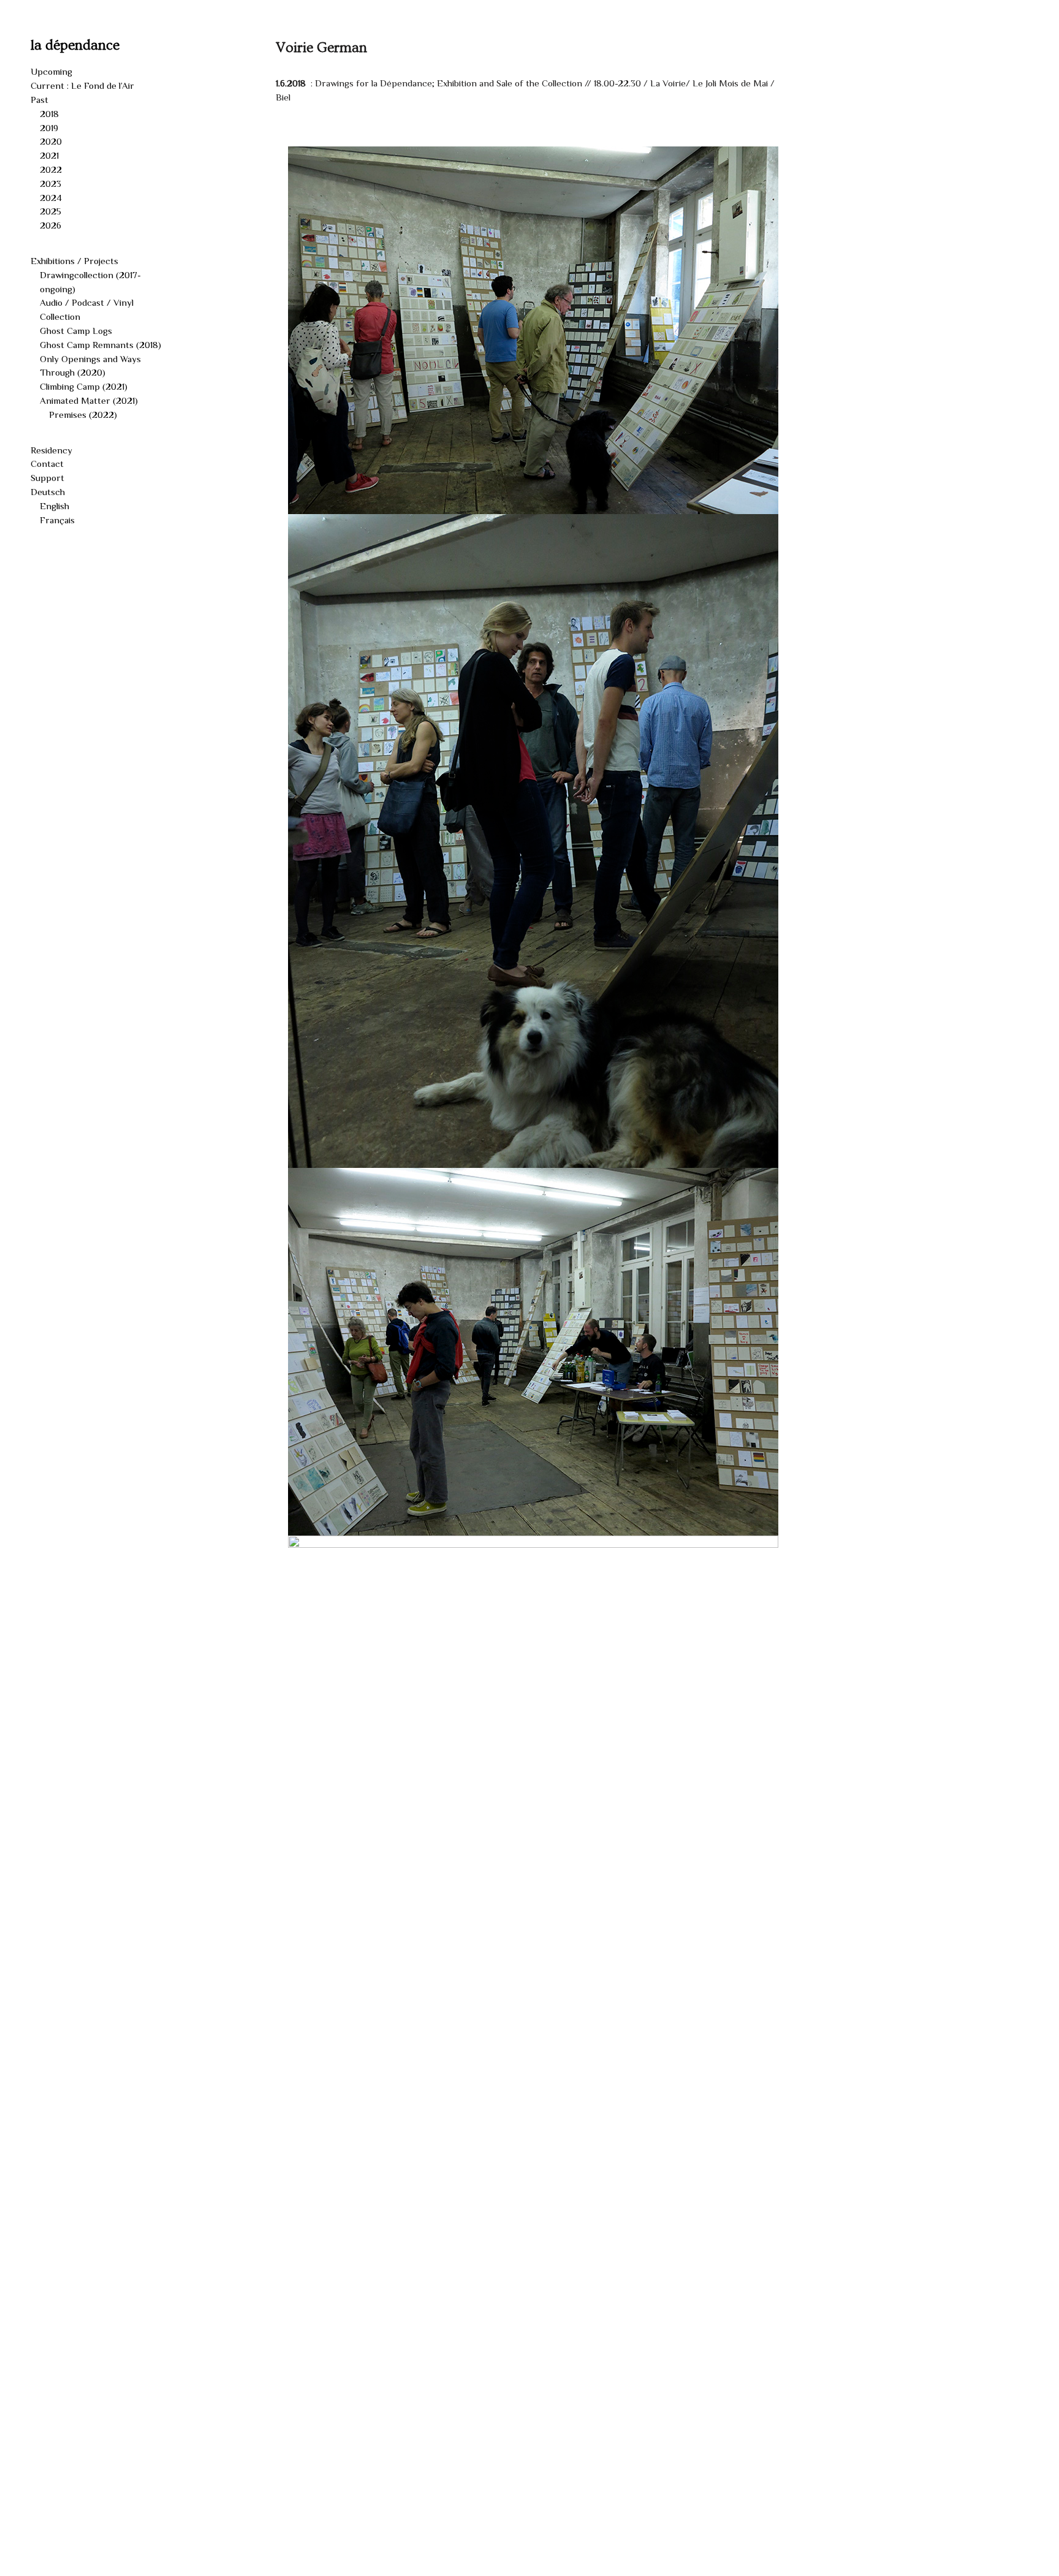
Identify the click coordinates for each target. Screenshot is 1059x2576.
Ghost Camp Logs (76, 331)
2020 (51, 141)
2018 (49, 114)
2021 (49, 155)
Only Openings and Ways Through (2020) (90, 366)
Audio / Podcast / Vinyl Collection (87, 309)
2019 (49, 128)
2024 (51, 198)
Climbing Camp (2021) (84, 386)
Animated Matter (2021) (89, 400)
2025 (51, 211)
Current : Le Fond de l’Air (82, 85)
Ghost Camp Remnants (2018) (101, 345)
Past (40, 100)
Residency (51, 450)
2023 (51, 184)
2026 (51, 225)
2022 (51, 169)
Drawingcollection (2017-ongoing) (90, 282)
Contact (47, 464)
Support (47, 478)
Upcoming (51, 71)
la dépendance (75, 45)
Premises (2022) (83, 415)
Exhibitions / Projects (74, 261)
